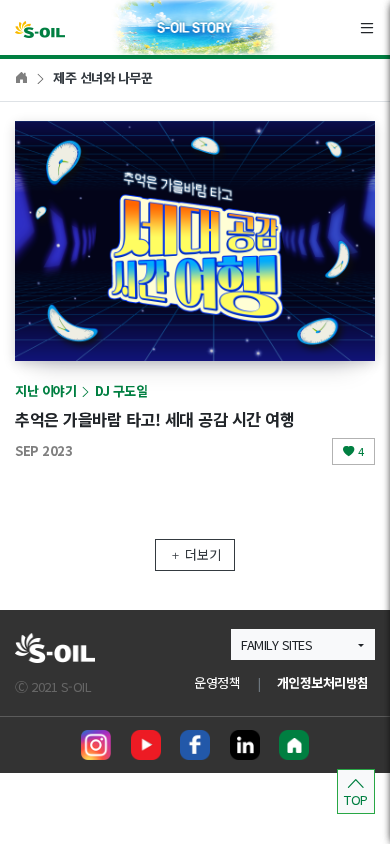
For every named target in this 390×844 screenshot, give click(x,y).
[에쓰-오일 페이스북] (195, 745)
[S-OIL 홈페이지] (294, 745)
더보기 (203, 554)
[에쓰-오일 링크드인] (245, 745)
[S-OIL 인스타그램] (96, 745)
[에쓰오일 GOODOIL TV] (146, 745)
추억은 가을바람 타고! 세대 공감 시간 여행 (154, 419)
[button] (303, 644)
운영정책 (217, 682)
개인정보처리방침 (323, 682)
